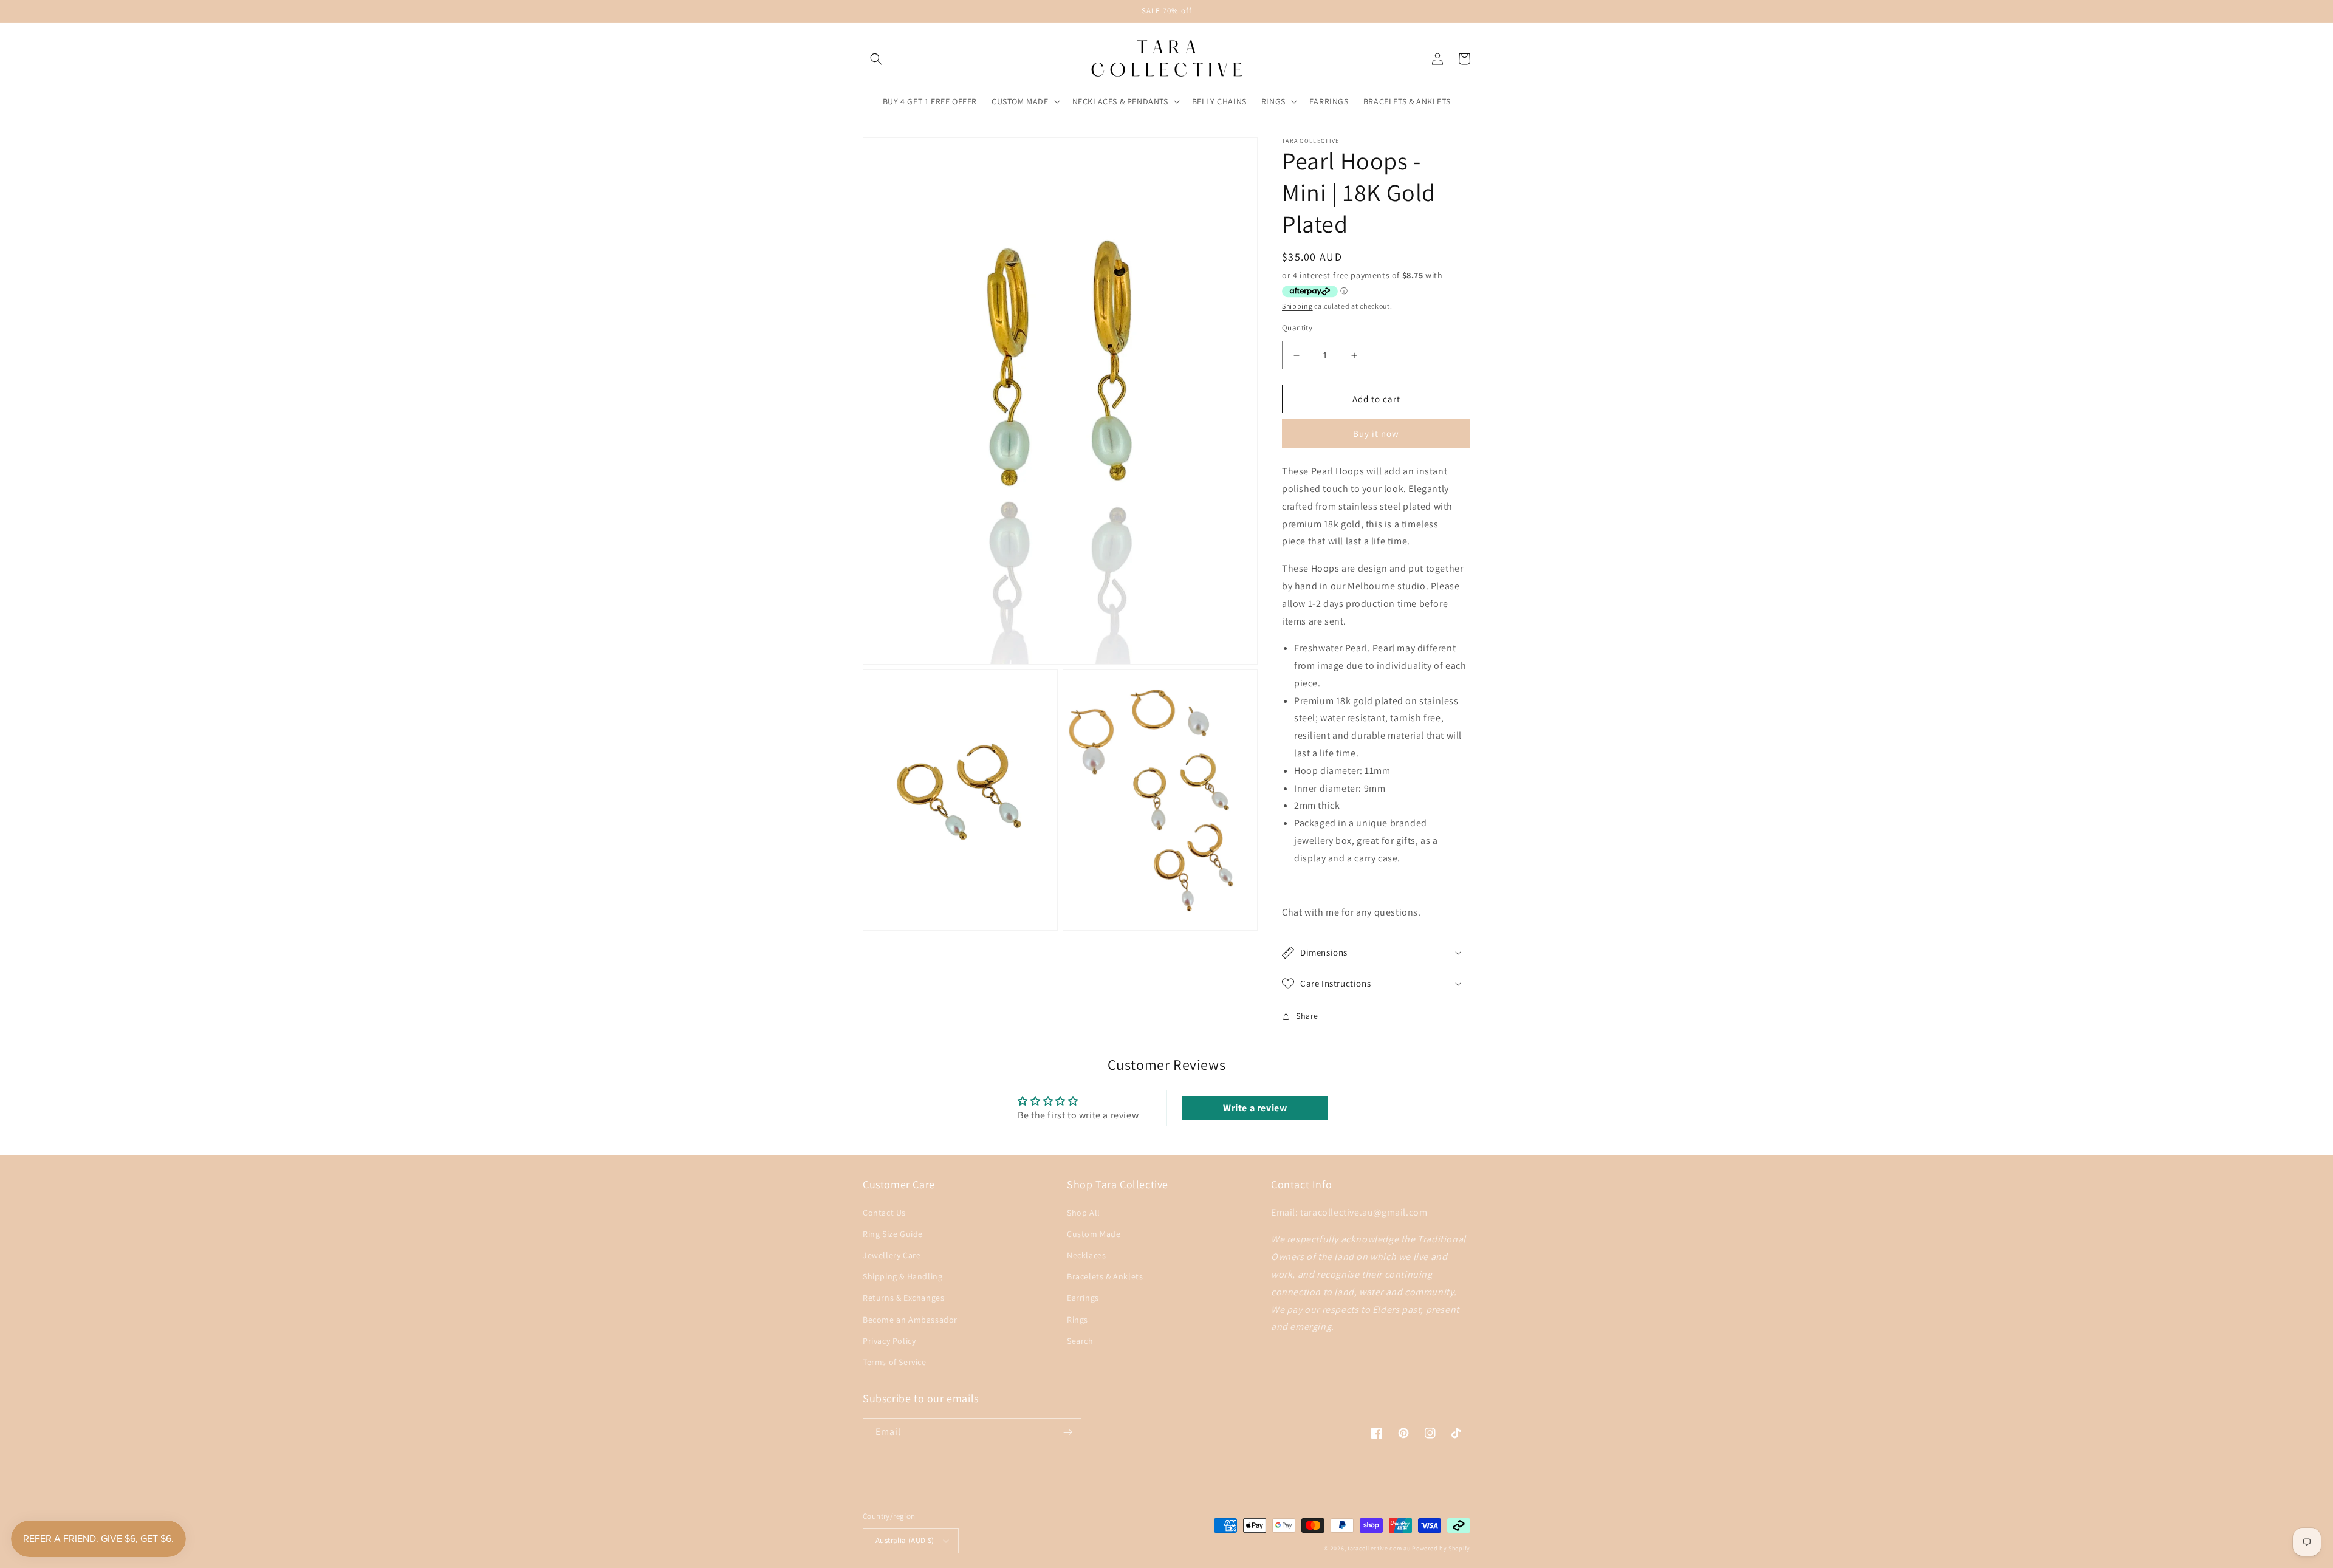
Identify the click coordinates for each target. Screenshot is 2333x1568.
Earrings (1083, 1298)
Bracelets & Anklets (1105, 1276)
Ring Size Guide (893, 1234)
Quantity (1297, 328)
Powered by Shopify (1441, 1548)
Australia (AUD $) (905, 1540)
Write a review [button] (1255, 1108)
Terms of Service (895, 1362)
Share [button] (1307, 1016)
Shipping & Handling (903, 1276)
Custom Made (1094, 1234)
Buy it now (1376, 433)
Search (1080, 1341)
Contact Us (884, 1213)
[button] (876, 59)
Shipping (1297, 306)
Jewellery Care (892, 1255)
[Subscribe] (1067, 1432)
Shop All (1084, 1213)
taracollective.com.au (1379, 1548)
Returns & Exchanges (903, 1298)
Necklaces (1086, 1255)
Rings (1077, 1320)
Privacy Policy (889, 1341)
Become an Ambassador (910, 1320)
